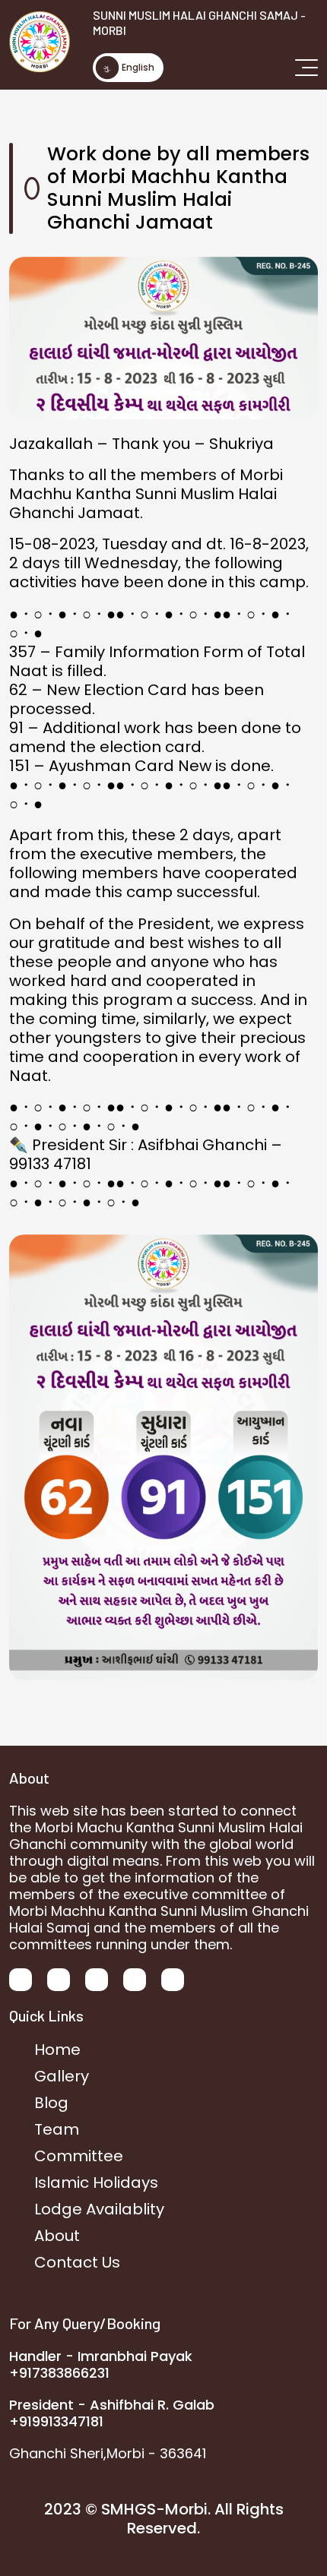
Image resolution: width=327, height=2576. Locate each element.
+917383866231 (59, 2373)
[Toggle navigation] (306, 67)
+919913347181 (56, 2421)
